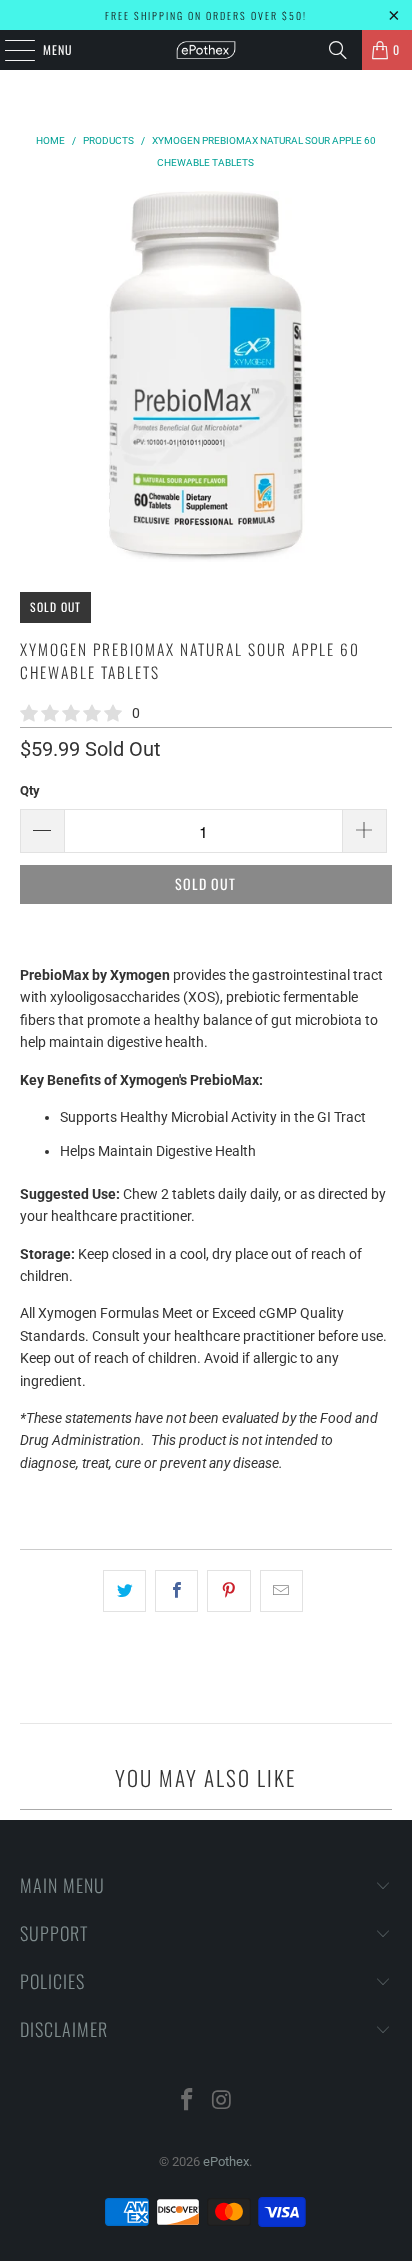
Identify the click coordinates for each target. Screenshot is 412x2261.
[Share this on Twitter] (124, 1591)
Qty (30, 790)
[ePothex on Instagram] (222, 2101)
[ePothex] (206, 50)
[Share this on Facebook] (176, 1591)
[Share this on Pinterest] (228, 1591)
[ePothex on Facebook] (188, 2101)
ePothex (226, 2161)
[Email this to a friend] (281, 1591)
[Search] (338, 50)
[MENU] (9, 50)
